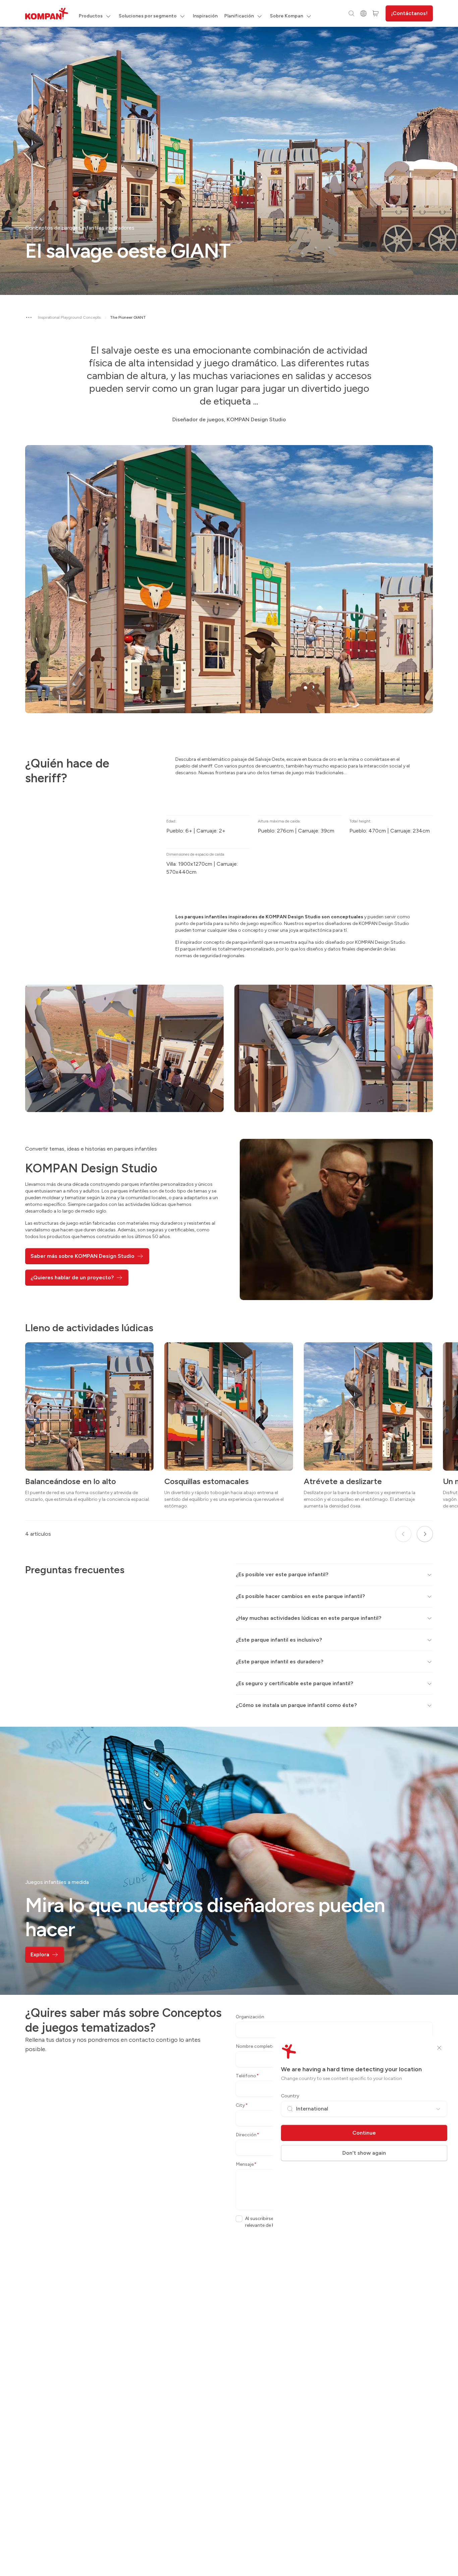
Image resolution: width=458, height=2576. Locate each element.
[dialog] (229, 1288)
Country (290, 2096)
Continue (364, 2133)
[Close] (439, 2048)
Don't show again (364, 2153)
